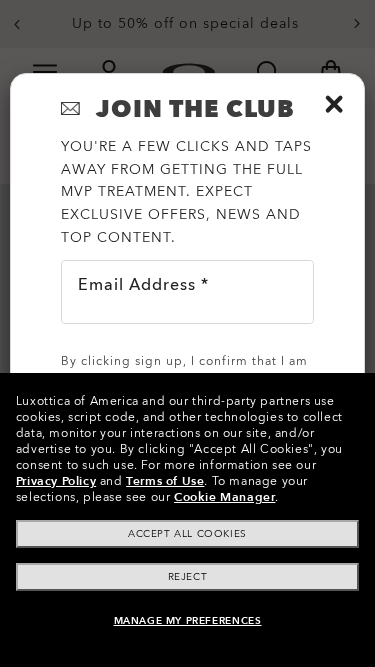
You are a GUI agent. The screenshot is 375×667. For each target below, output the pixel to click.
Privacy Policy (56, 481)
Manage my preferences (188, 621)
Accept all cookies (187, 534)
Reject (188, 577)
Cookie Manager (224, 497)
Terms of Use (165, 481)
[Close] (334, 104)
